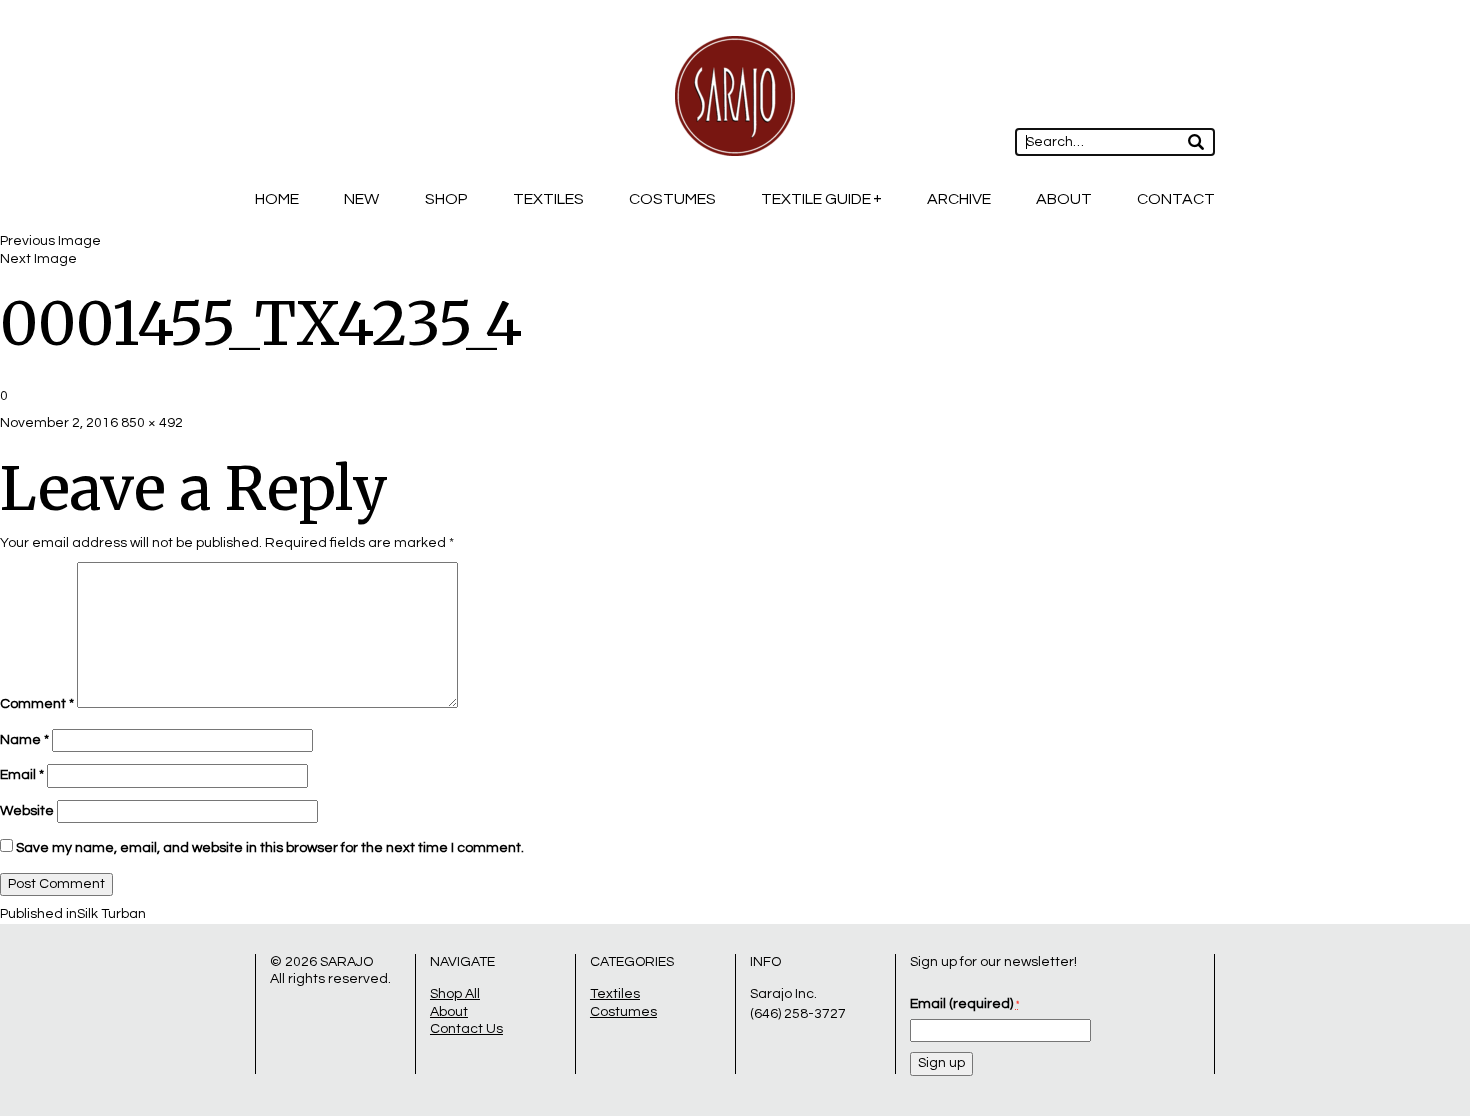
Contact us (466, 1029)
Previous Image (50, 241)
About (1064, 199)
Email (22, 775)
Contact (1176, 199)
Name (24, 740)
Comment (37, 704)
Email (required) (964, 1004)
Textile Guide (816, 199)
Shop (446, 199)
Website (27, 811)
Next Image (38, 259)
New (361, 199)
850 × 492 (152, 423)
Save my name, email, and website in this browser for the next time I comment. (270, 848)
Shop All (455, 994)
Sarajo (346, 962)
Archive (959, 199)
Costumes (672, 199)
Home (277, 199)
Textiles (548, 199)
